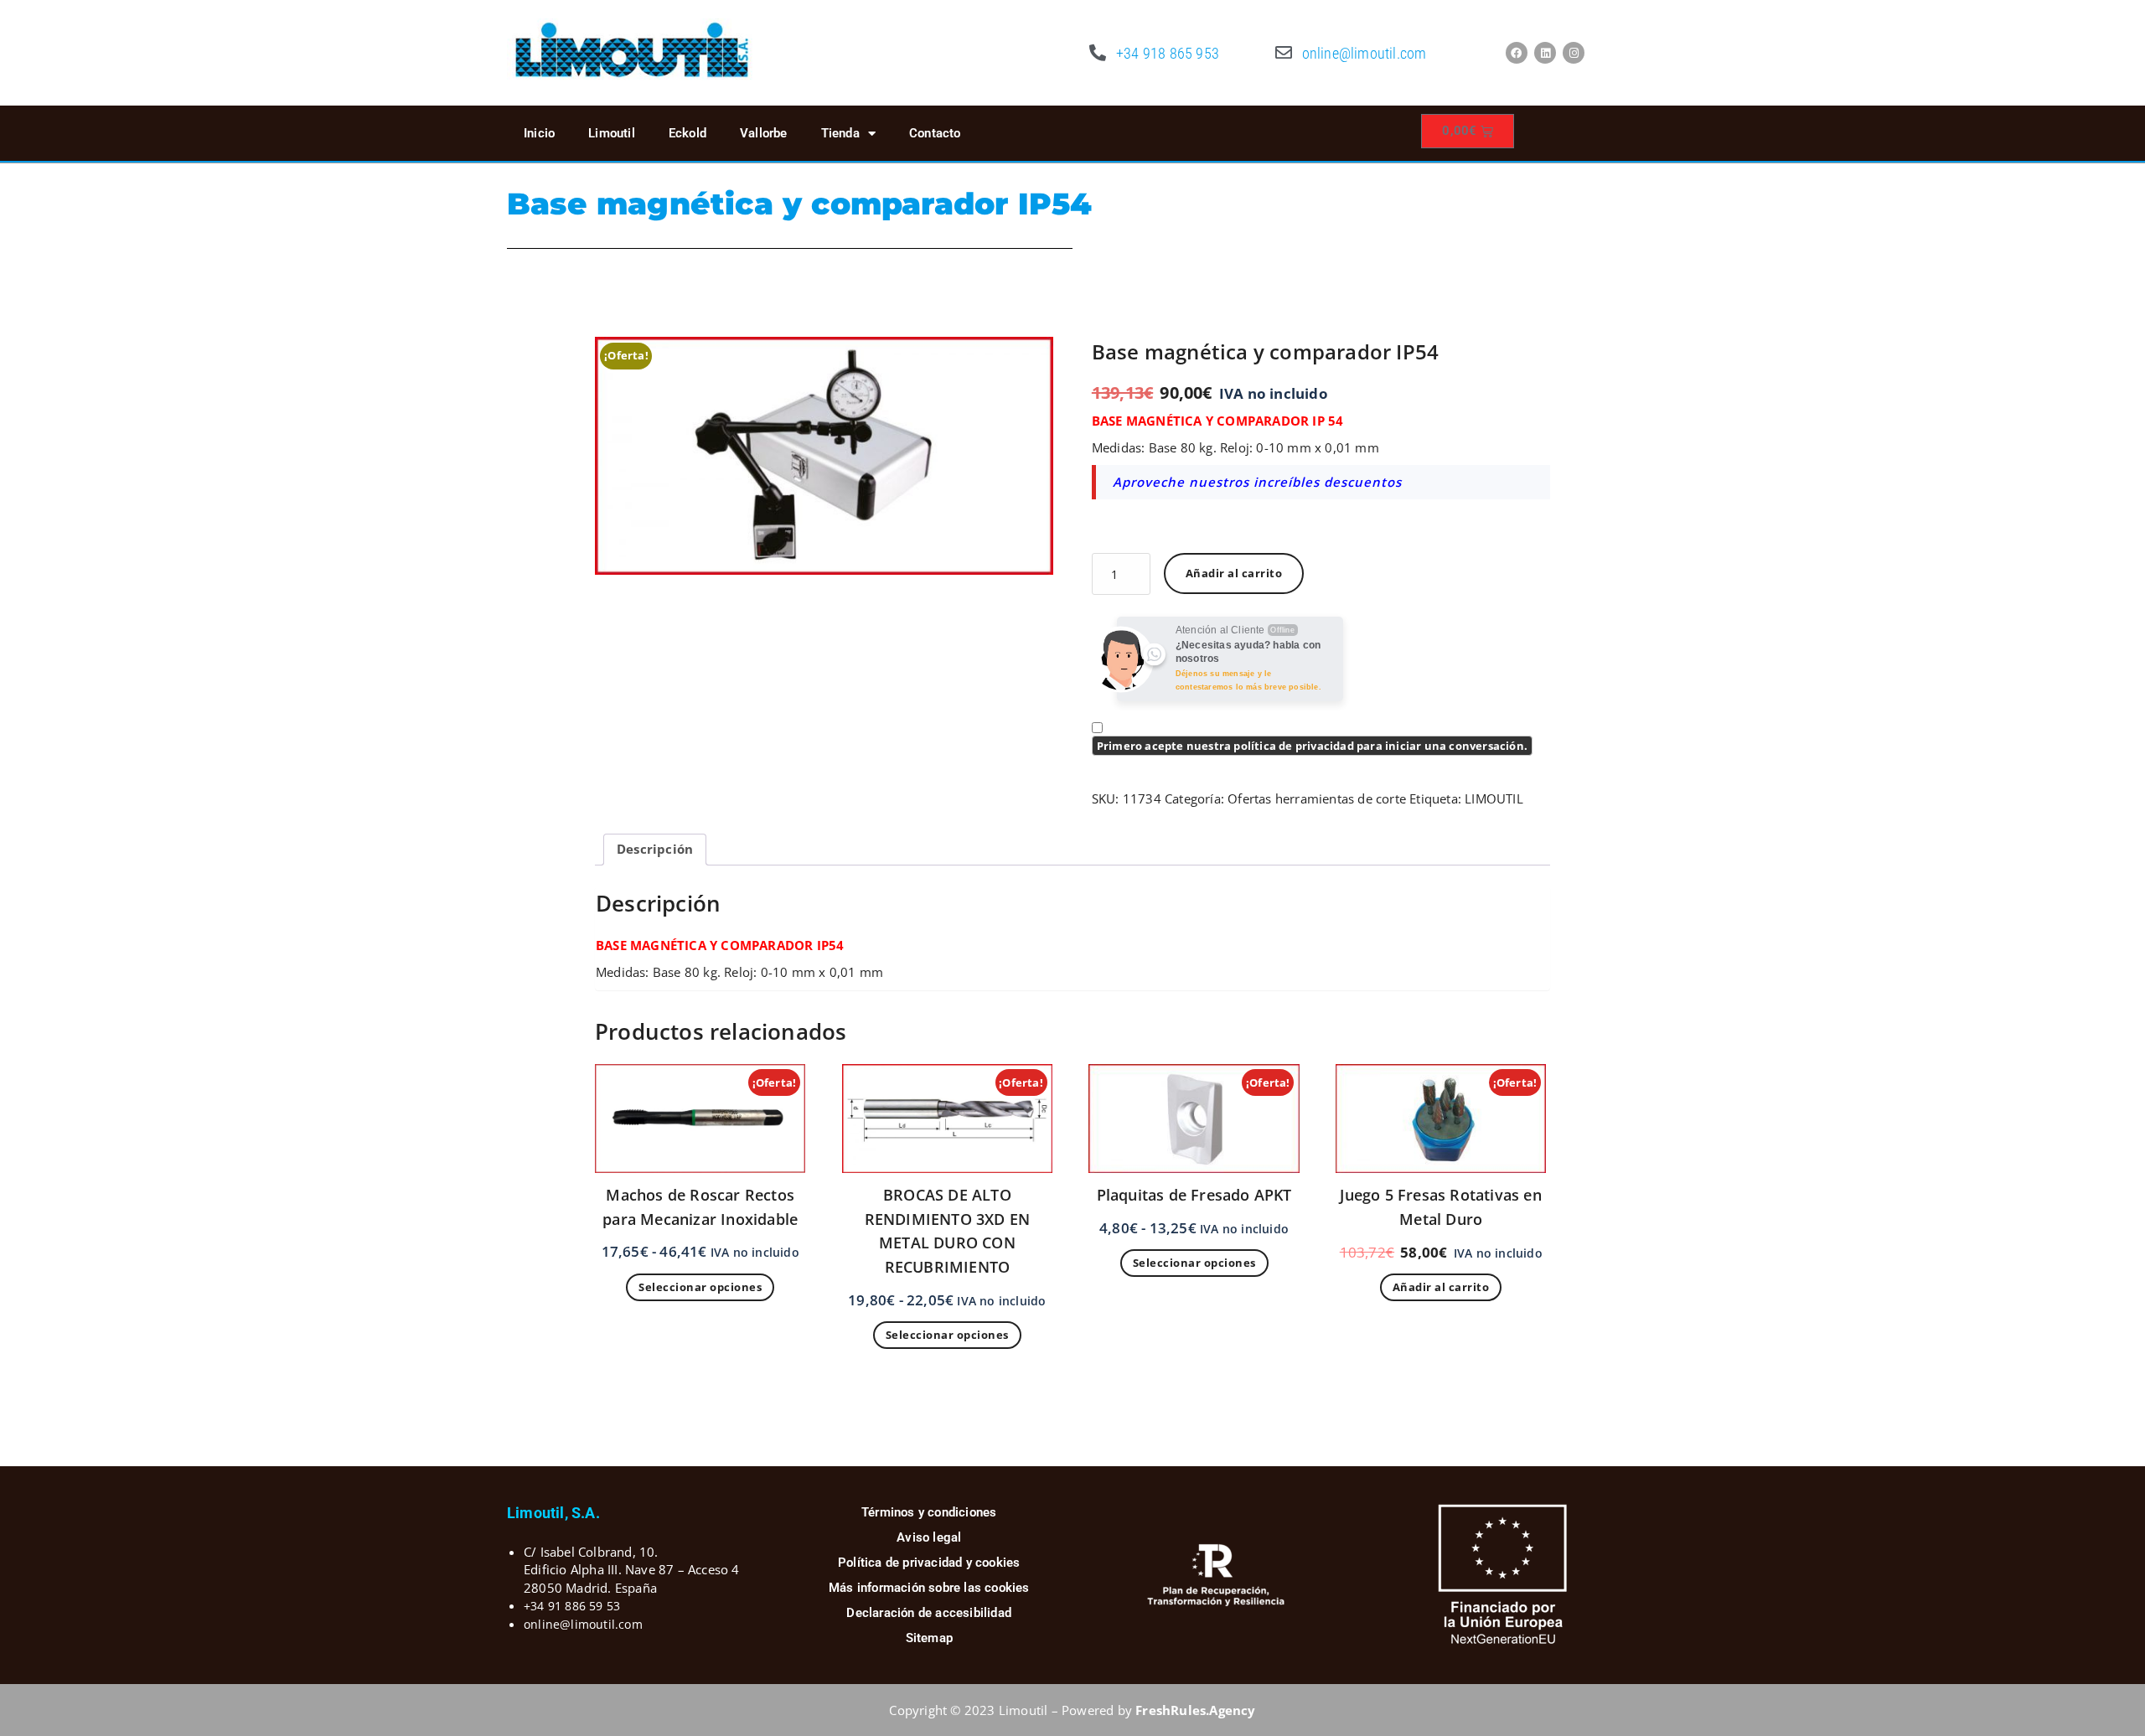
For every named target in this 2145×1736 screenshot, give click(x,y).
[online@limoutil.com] (1284, 53)
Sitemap (929, 1638)
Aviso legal (929, 1537)
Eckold (687, 133)
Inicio (539, 133)
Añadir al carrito (1234, 573)
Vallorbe (764, 133)
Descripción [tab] (655, 849)
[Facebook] (1517, 53)
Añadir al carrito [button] (1441, 1287)
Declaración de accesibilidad (929, 1613)
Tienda (840, 133)
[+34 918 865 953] (1098, 53)
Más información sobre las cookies (929, 1588)
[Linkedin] (1545, 53)
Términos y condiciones (929, 1512)
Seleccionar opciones (700, 1287)
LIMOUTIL (1494, 798)
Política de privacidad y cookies (929, 1563)
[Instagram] (1574, 53)
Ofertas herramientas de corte (1317, 798)
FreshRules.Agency (1195, 1710)
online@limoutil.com (1365, 53)
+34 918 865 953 (1168, 53)
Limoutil (612, 133)
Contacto (935, 133)
